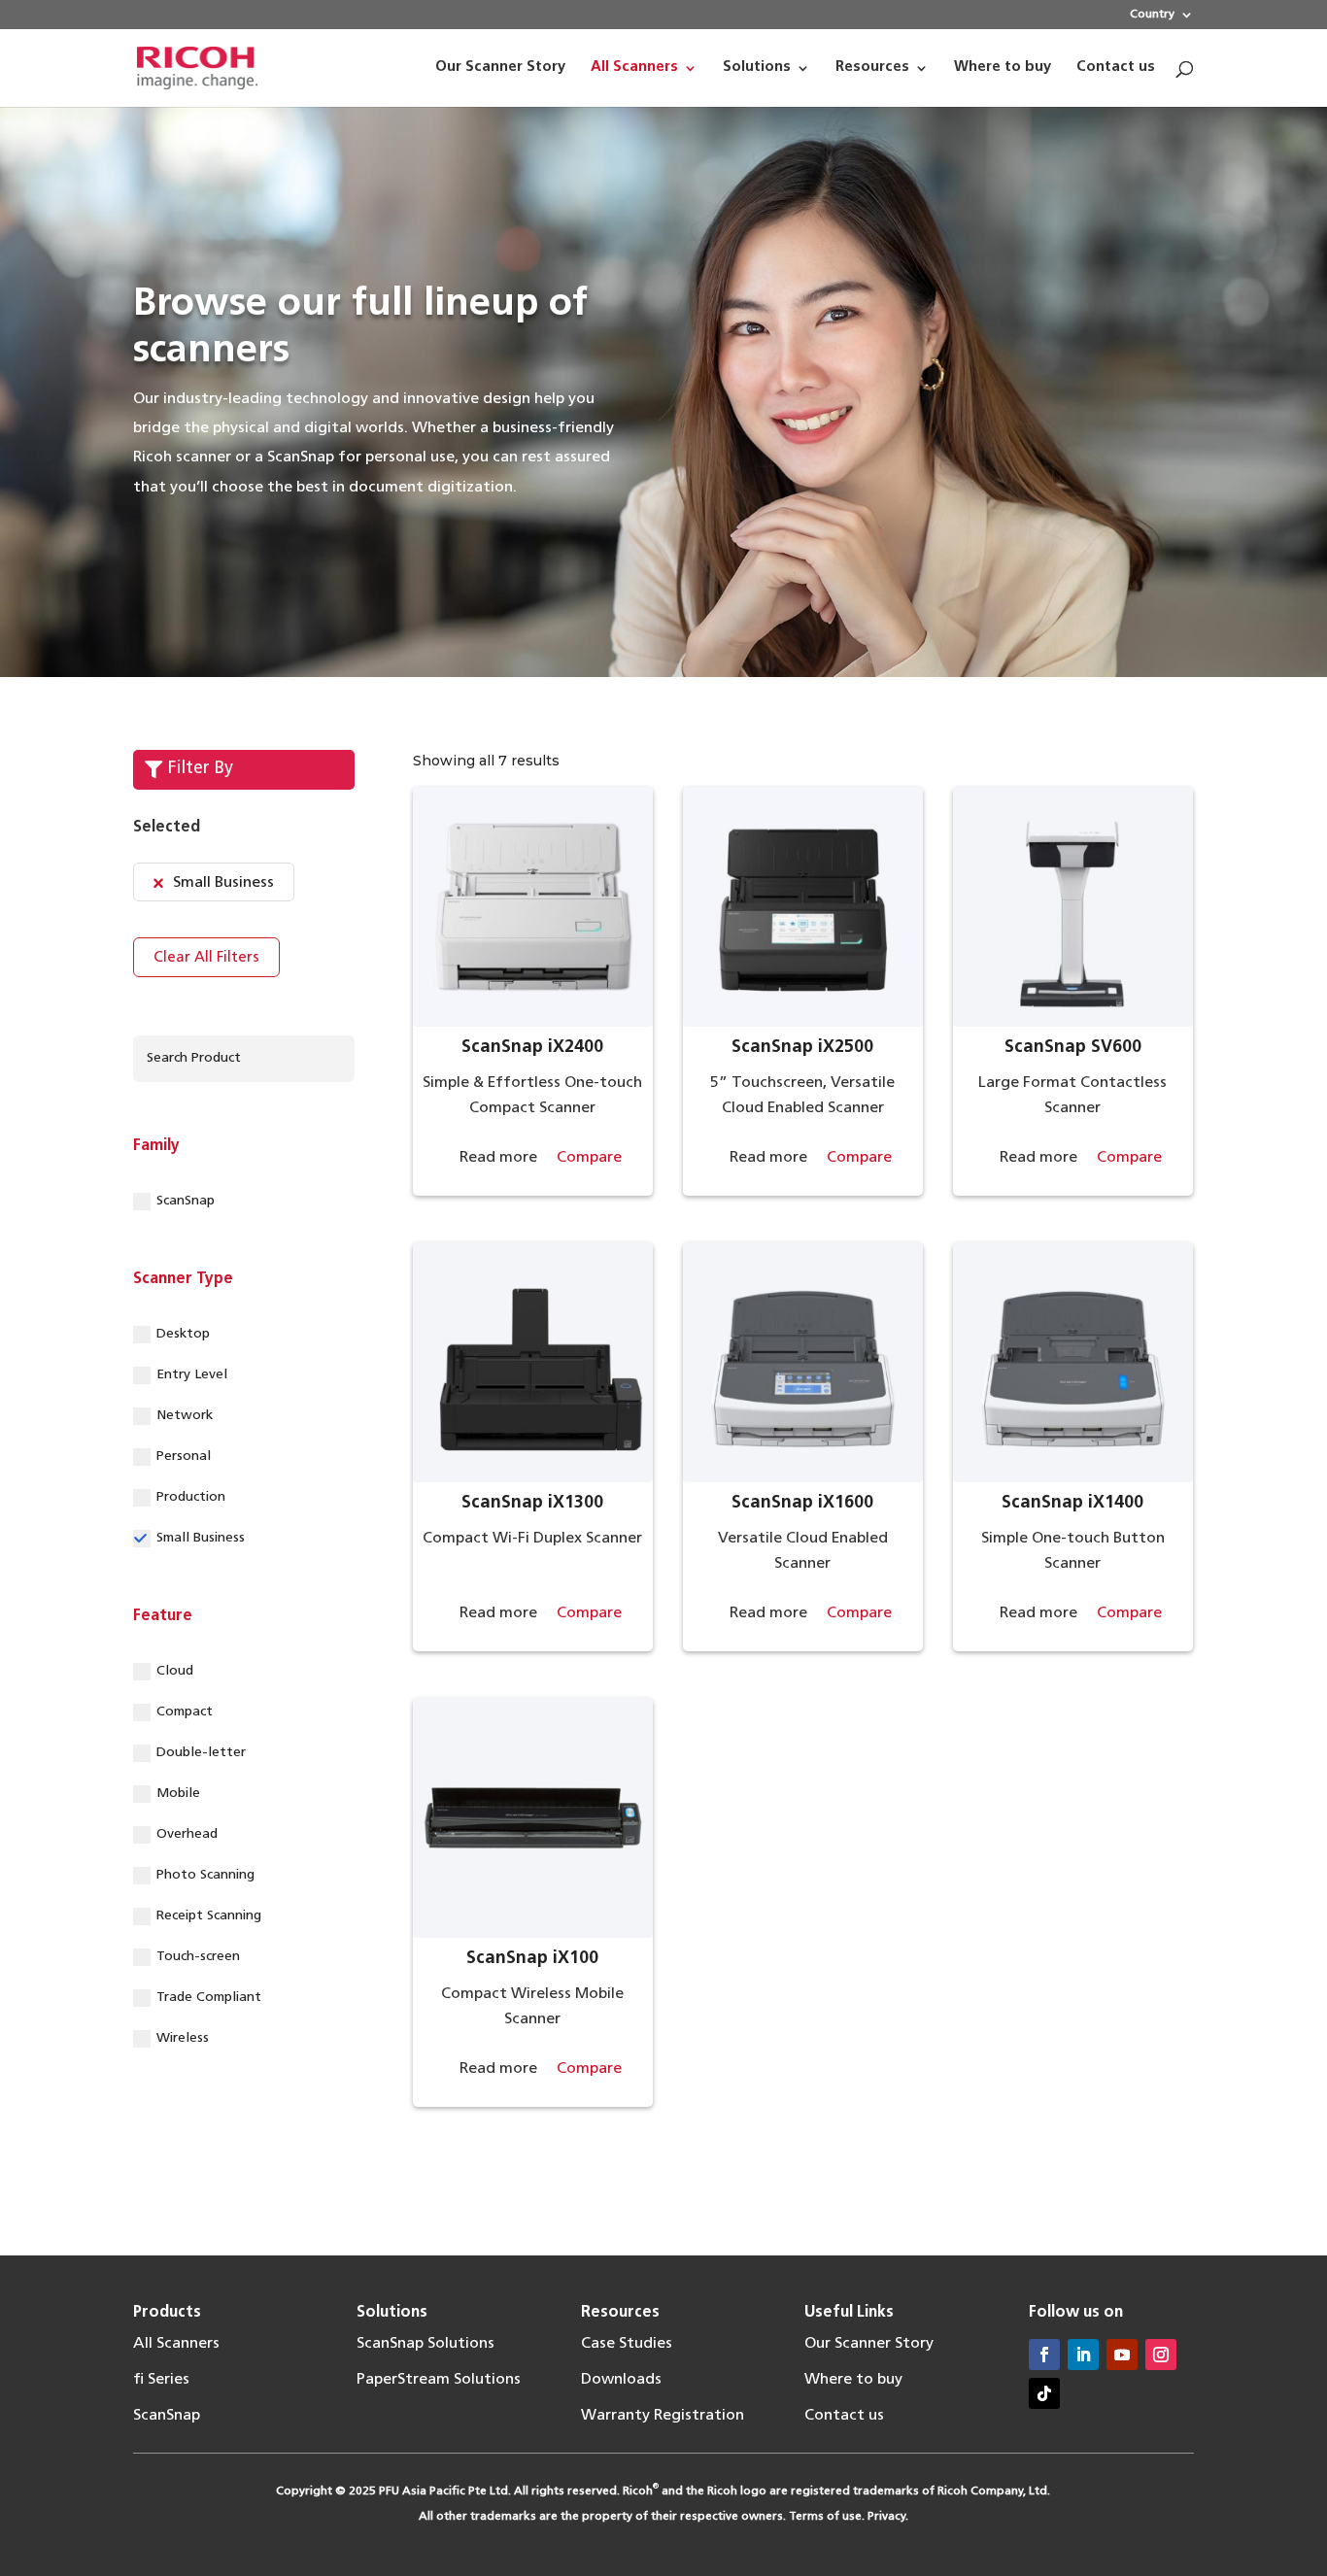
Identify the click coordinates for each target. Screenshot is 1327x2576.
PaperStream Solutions (439, 2380)
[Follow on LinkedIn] (1083, 2355)
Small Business (201, 1538)
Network (185, 1416)
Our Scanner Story (869, 2344)
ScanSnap (186, 1201)
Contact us (844, 2416)
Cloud (175, 1671)
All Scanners (176, 2344)
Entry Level (192, 1375)
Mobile (178, 1794)
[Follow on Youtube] (1122, 2355)
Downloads (621, 2380)
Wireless (183, 2038)
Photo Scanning (205, 1875)
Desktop (183, 1334)
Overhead (187, 1834)
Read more (498, 1158)
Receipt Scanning (209, 1916)
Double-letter (201, 1753)
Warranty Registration (663, 2416)
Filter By (201, 769)
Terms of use (825, 2517)
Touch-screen (198, 1957)
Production (191, 1497)
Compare (589, 1158)
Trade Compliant (209, 1998)
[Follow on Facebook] (1044, 2355)
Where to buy (853, 2380)
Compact (185, 1712)
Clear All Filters (206, 958)
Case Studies (627, 2344)
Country (1152, 15)
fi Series (161, 2380)
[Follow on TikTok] (1044, 2393)
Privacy (886, 2517)
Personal (184, 1457)
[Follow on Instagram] (1161, 2355)
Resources (620, 2313)
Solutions (392, 2313)
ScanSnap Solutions (425, 2344)
